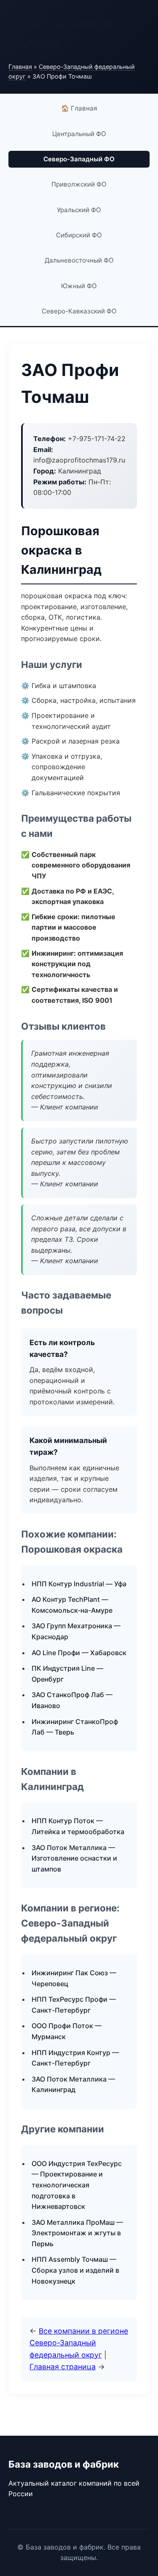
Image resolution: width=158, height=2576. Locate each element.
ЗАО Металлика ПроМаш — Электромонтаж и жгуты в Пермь (77, 2233)
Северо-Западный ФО (79, 159)
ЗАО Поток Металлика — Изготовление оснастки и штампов (74, 1858)
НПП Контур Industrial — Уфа (79, 1584)
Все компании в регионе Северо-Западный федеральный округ (79, 2343)
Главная (20, 67)
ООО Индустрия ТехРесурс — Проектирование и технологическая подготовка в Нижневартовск (77, 2185)
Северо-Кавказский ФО (79, 311)
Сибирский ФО (79, 235)
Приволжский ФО (79, 184)
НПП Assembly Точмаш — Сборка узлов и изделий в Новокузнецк (75, 2270)
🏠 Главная (79, 108)
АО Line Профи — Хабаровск (79, 1653)
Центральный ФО (79, 134)
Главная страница (63, 2367)
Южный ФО (79, 286)
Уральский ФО (79, 210)
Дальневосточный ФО (79, 260)
